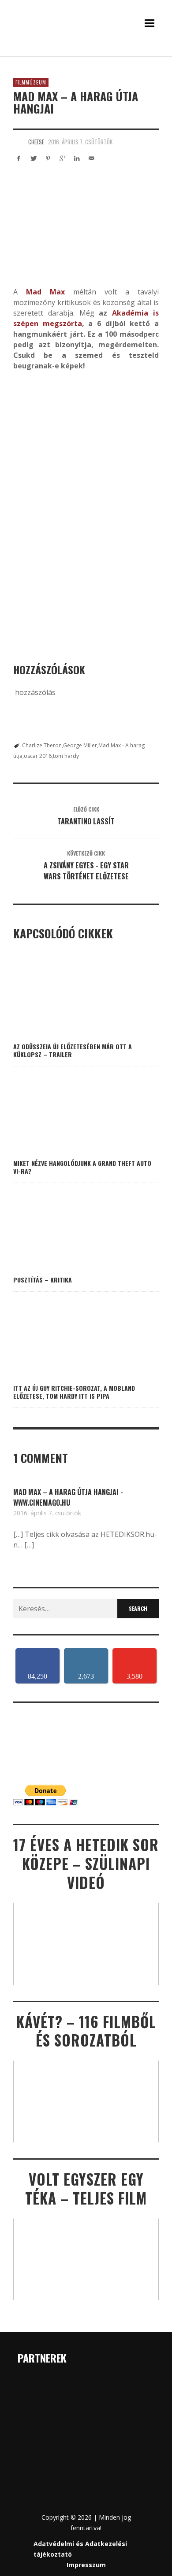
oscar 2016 (38, 756)
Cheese (36, 142)
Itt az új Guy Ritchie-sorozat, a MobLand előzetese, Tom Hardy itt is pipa (74, 1392)
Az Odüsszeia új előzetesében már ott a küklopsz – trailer (73, 1050)
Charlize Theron (42, 745)
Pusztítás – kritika (43, 1280)
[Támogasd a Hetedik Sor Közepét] (86, 54)
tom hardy (66, 756)
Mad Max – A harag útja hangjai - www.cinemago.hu (68, 1497)
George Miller (80, 745)
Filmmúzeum (31, 82)
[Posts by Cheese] (19, 142)
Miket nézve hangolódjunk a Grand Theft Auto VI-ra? (82, 1167)
